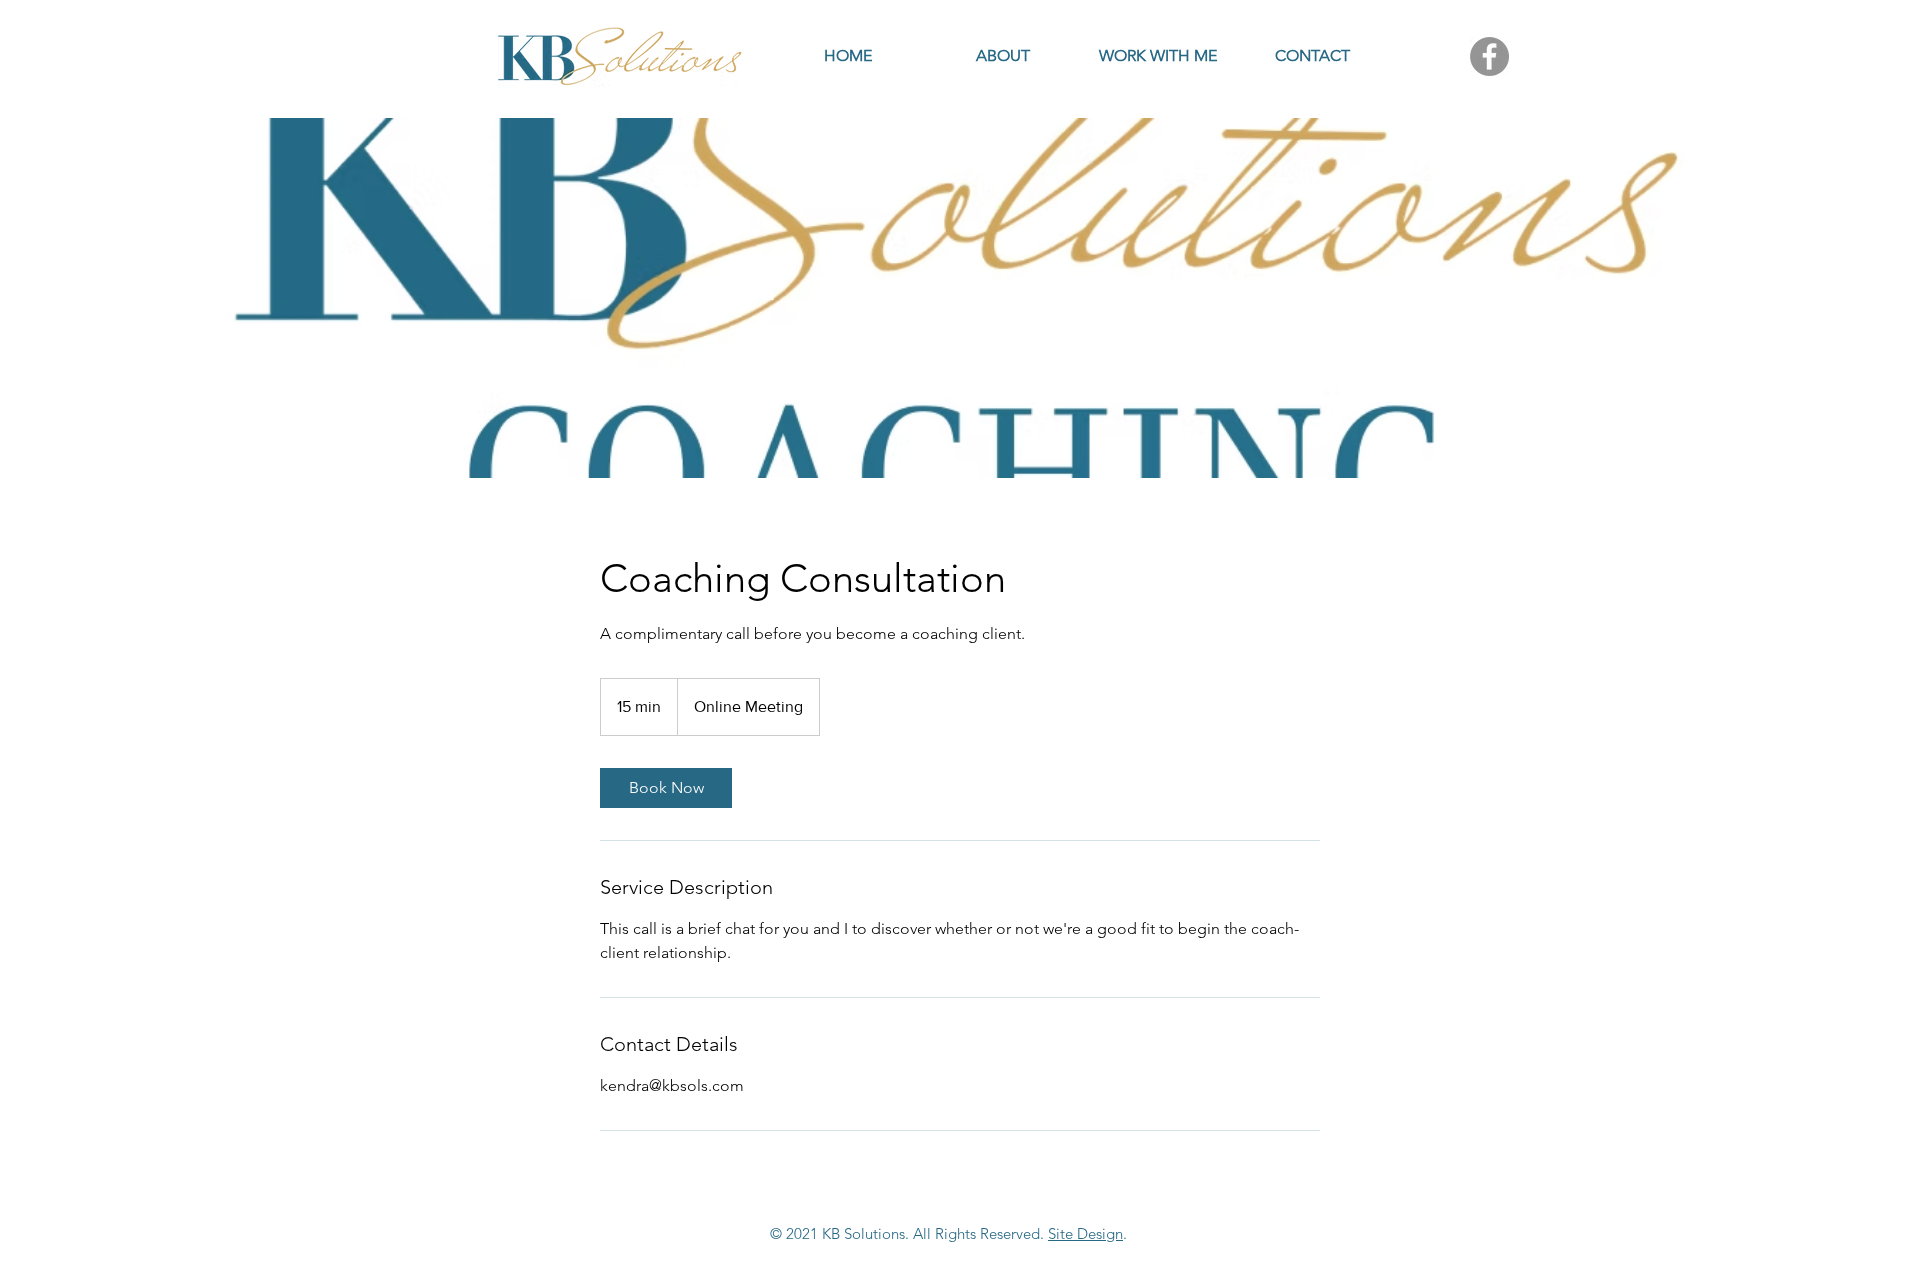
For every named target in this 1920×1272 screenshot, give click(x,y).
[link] (666, 788)
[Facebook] (1489, 56)
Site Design (1085, 1233)
